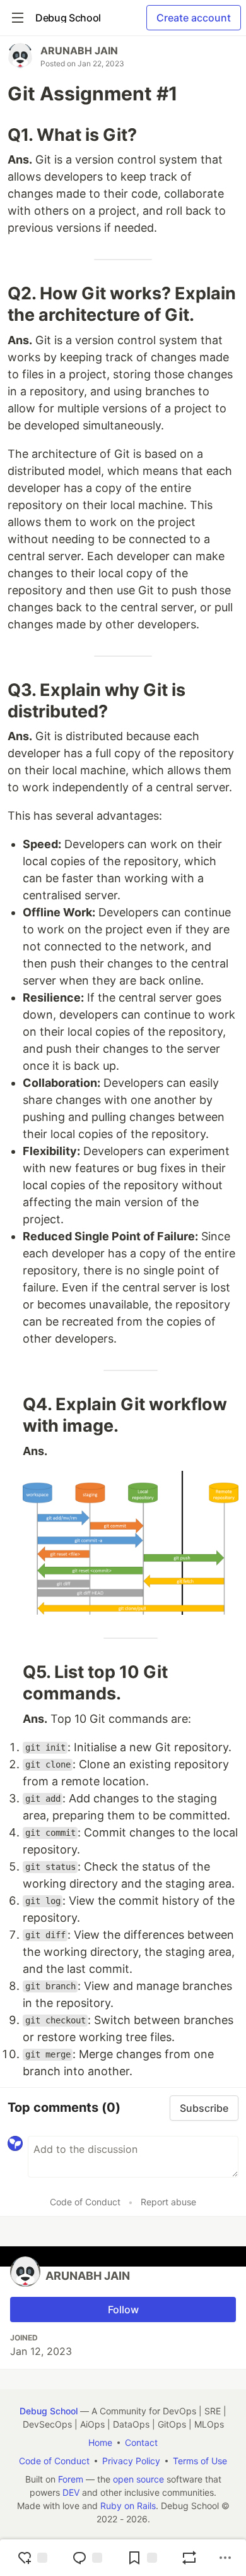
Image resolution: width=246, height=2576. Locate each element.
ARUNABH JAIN (79, 51)
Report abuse (168, 2202)
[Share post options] (225, 2558)
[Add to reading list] (142, 2558)
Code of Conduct (85, 2202)
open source (138, 2479)
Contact (141, 2442)
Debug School (49, 2411)
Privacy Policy (131, 2461)
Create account (194, 18)
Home (100, 2442)
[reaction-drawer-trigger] (32, 2558)
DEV (71, 2492)
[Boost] (189, 2558)
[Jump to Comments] (87, 2558)
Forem (71, 2479)
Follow (123, 2309)
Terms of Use (200, 2461)
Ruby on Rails (128, 2506)
